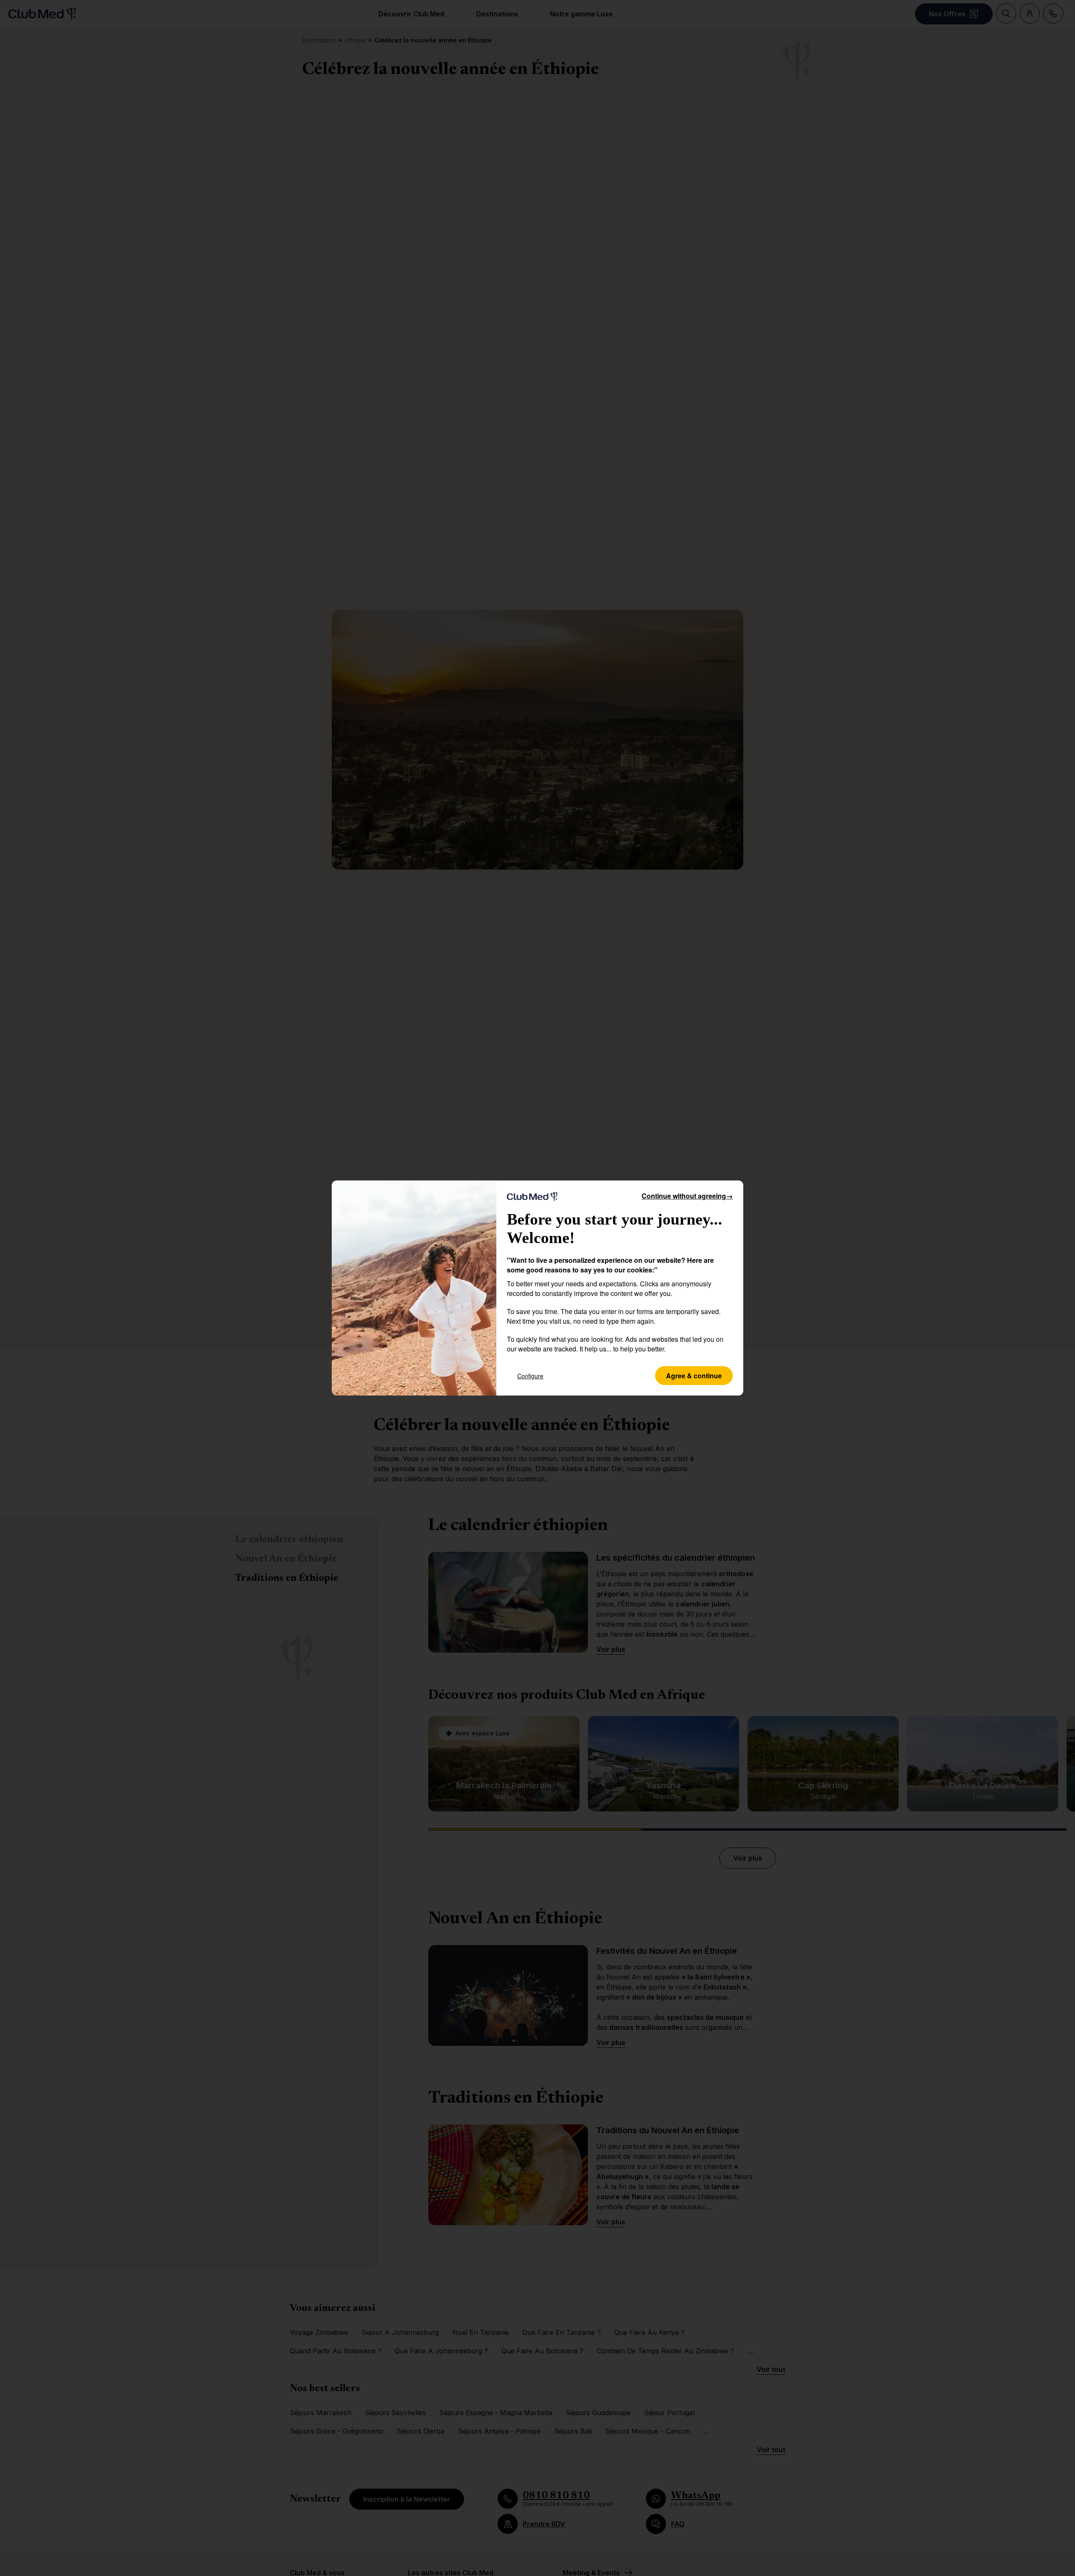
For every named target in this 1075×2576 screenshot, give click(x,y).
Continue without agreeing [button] (687, 1196)
